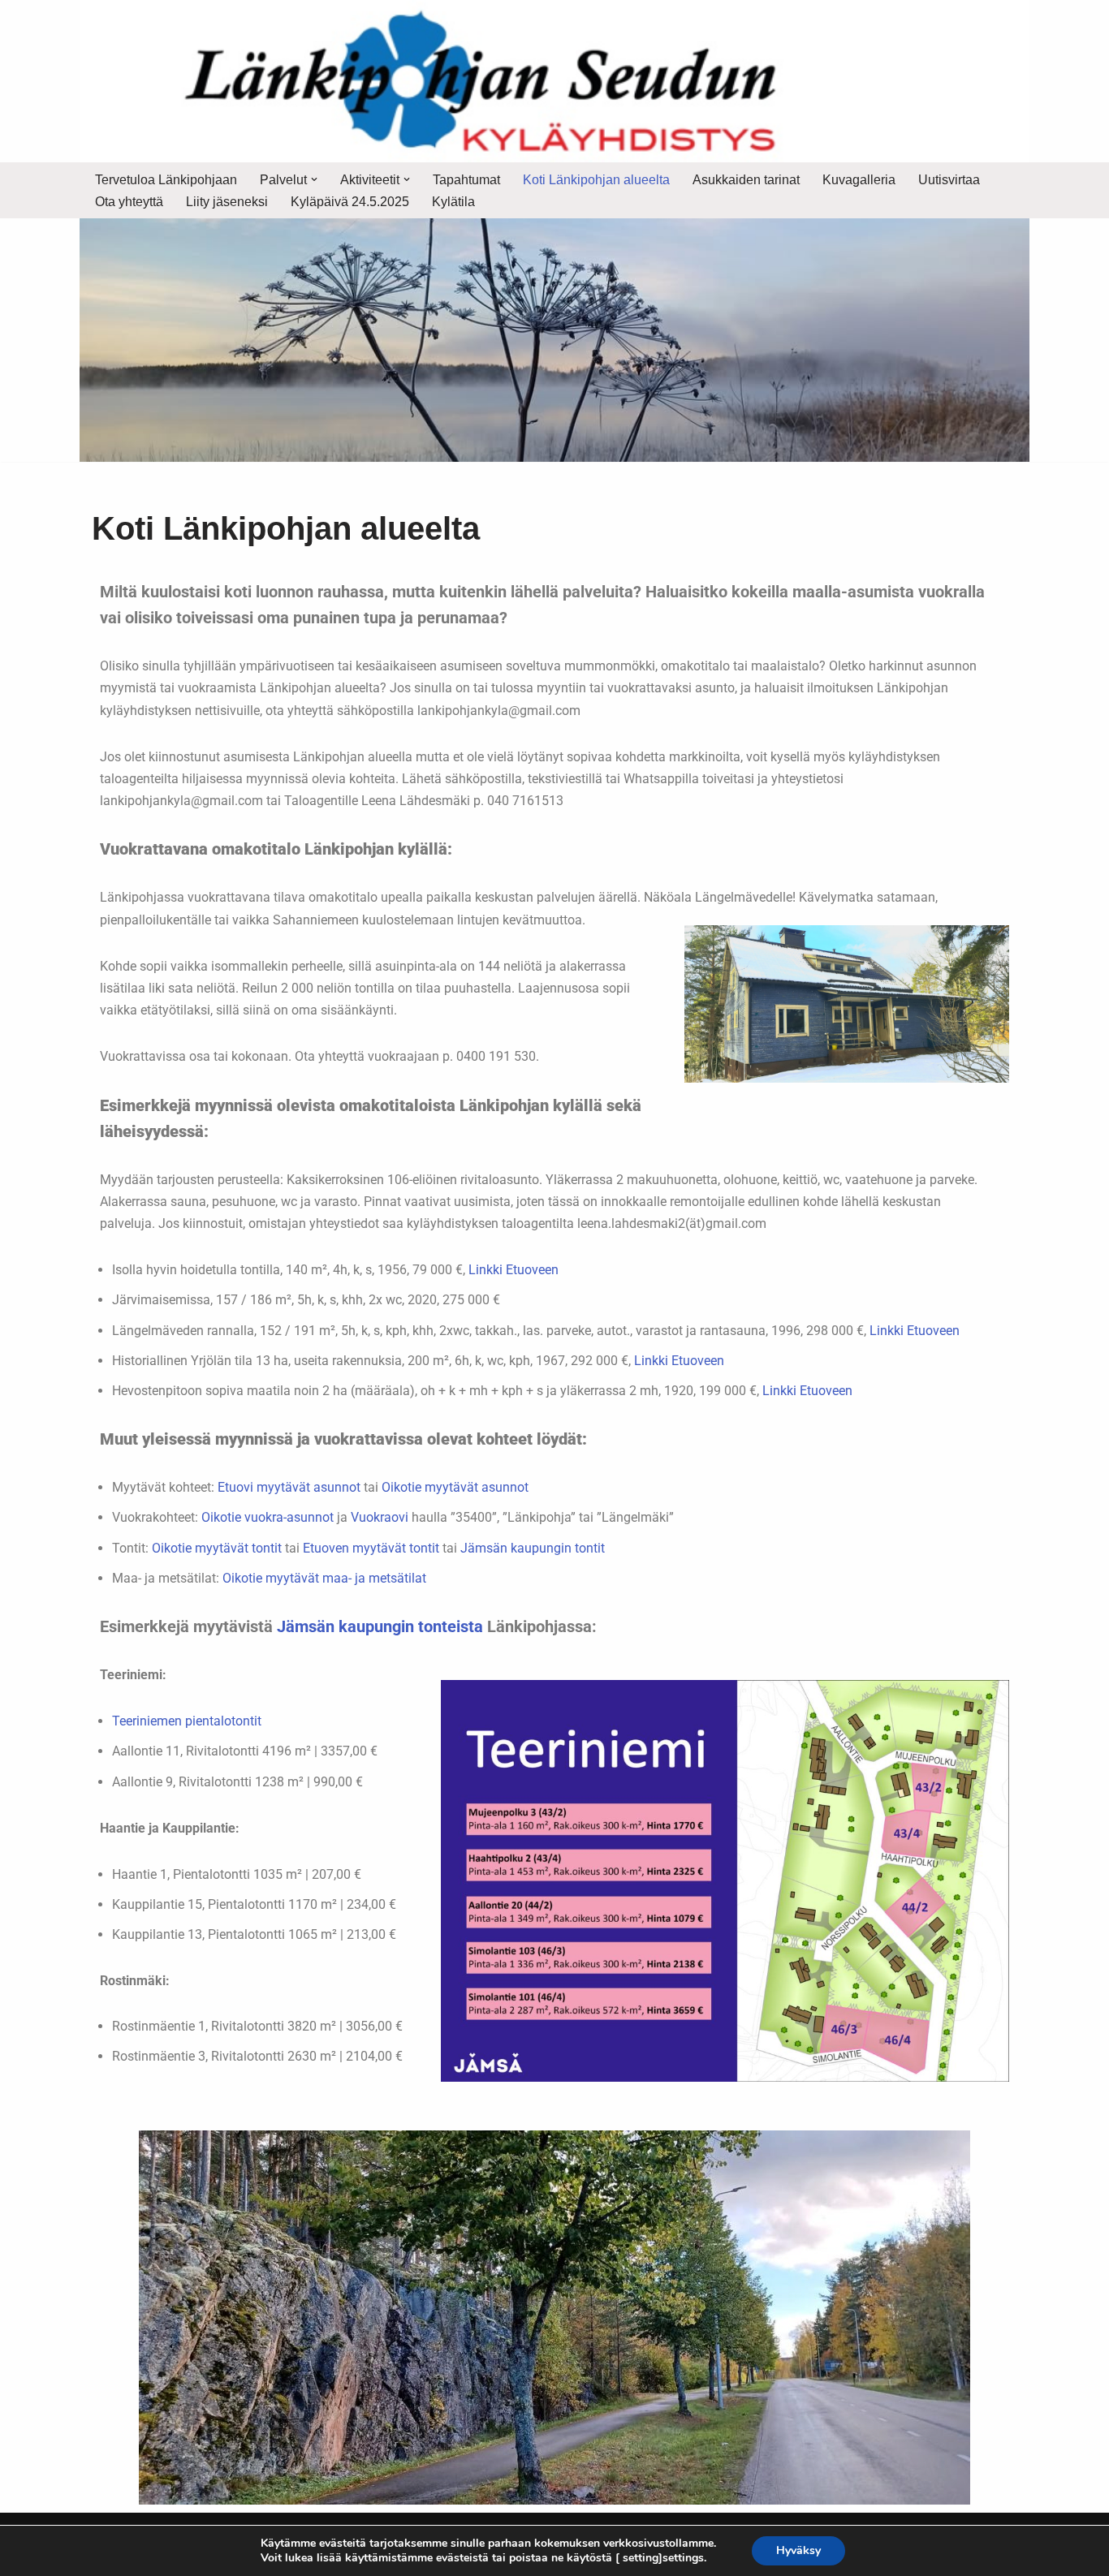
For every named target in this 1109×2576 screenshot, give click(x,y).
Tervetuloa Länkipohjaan (166, 180)
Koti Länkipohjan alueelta (596, 180)
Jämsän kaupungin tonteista (380, 1626)
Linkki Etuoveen (514, 1270)
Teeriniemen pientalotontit (187, 1721)
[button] (314, 179)
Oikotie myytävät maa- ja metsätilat (324, 1578)
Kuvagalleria (859, 180)
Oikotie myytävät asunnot (455, 1487)
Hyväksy (798, 2550)
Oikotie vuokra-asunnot (268, 1517)
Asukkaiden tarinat (746, 180)
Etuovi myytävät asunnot (289, 1487)
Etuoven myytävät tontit (371, 1548)
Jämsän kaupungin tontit (533, 1548)
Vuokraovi (380, 1517)
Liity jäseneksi (227, 202)
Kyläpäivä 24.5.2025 (350, 202)
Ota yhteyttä (129, 202)
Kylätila (453, 202)
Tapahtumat (466, 180)
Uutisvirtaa (949, 180)
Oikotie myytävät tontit (217, 1548)
